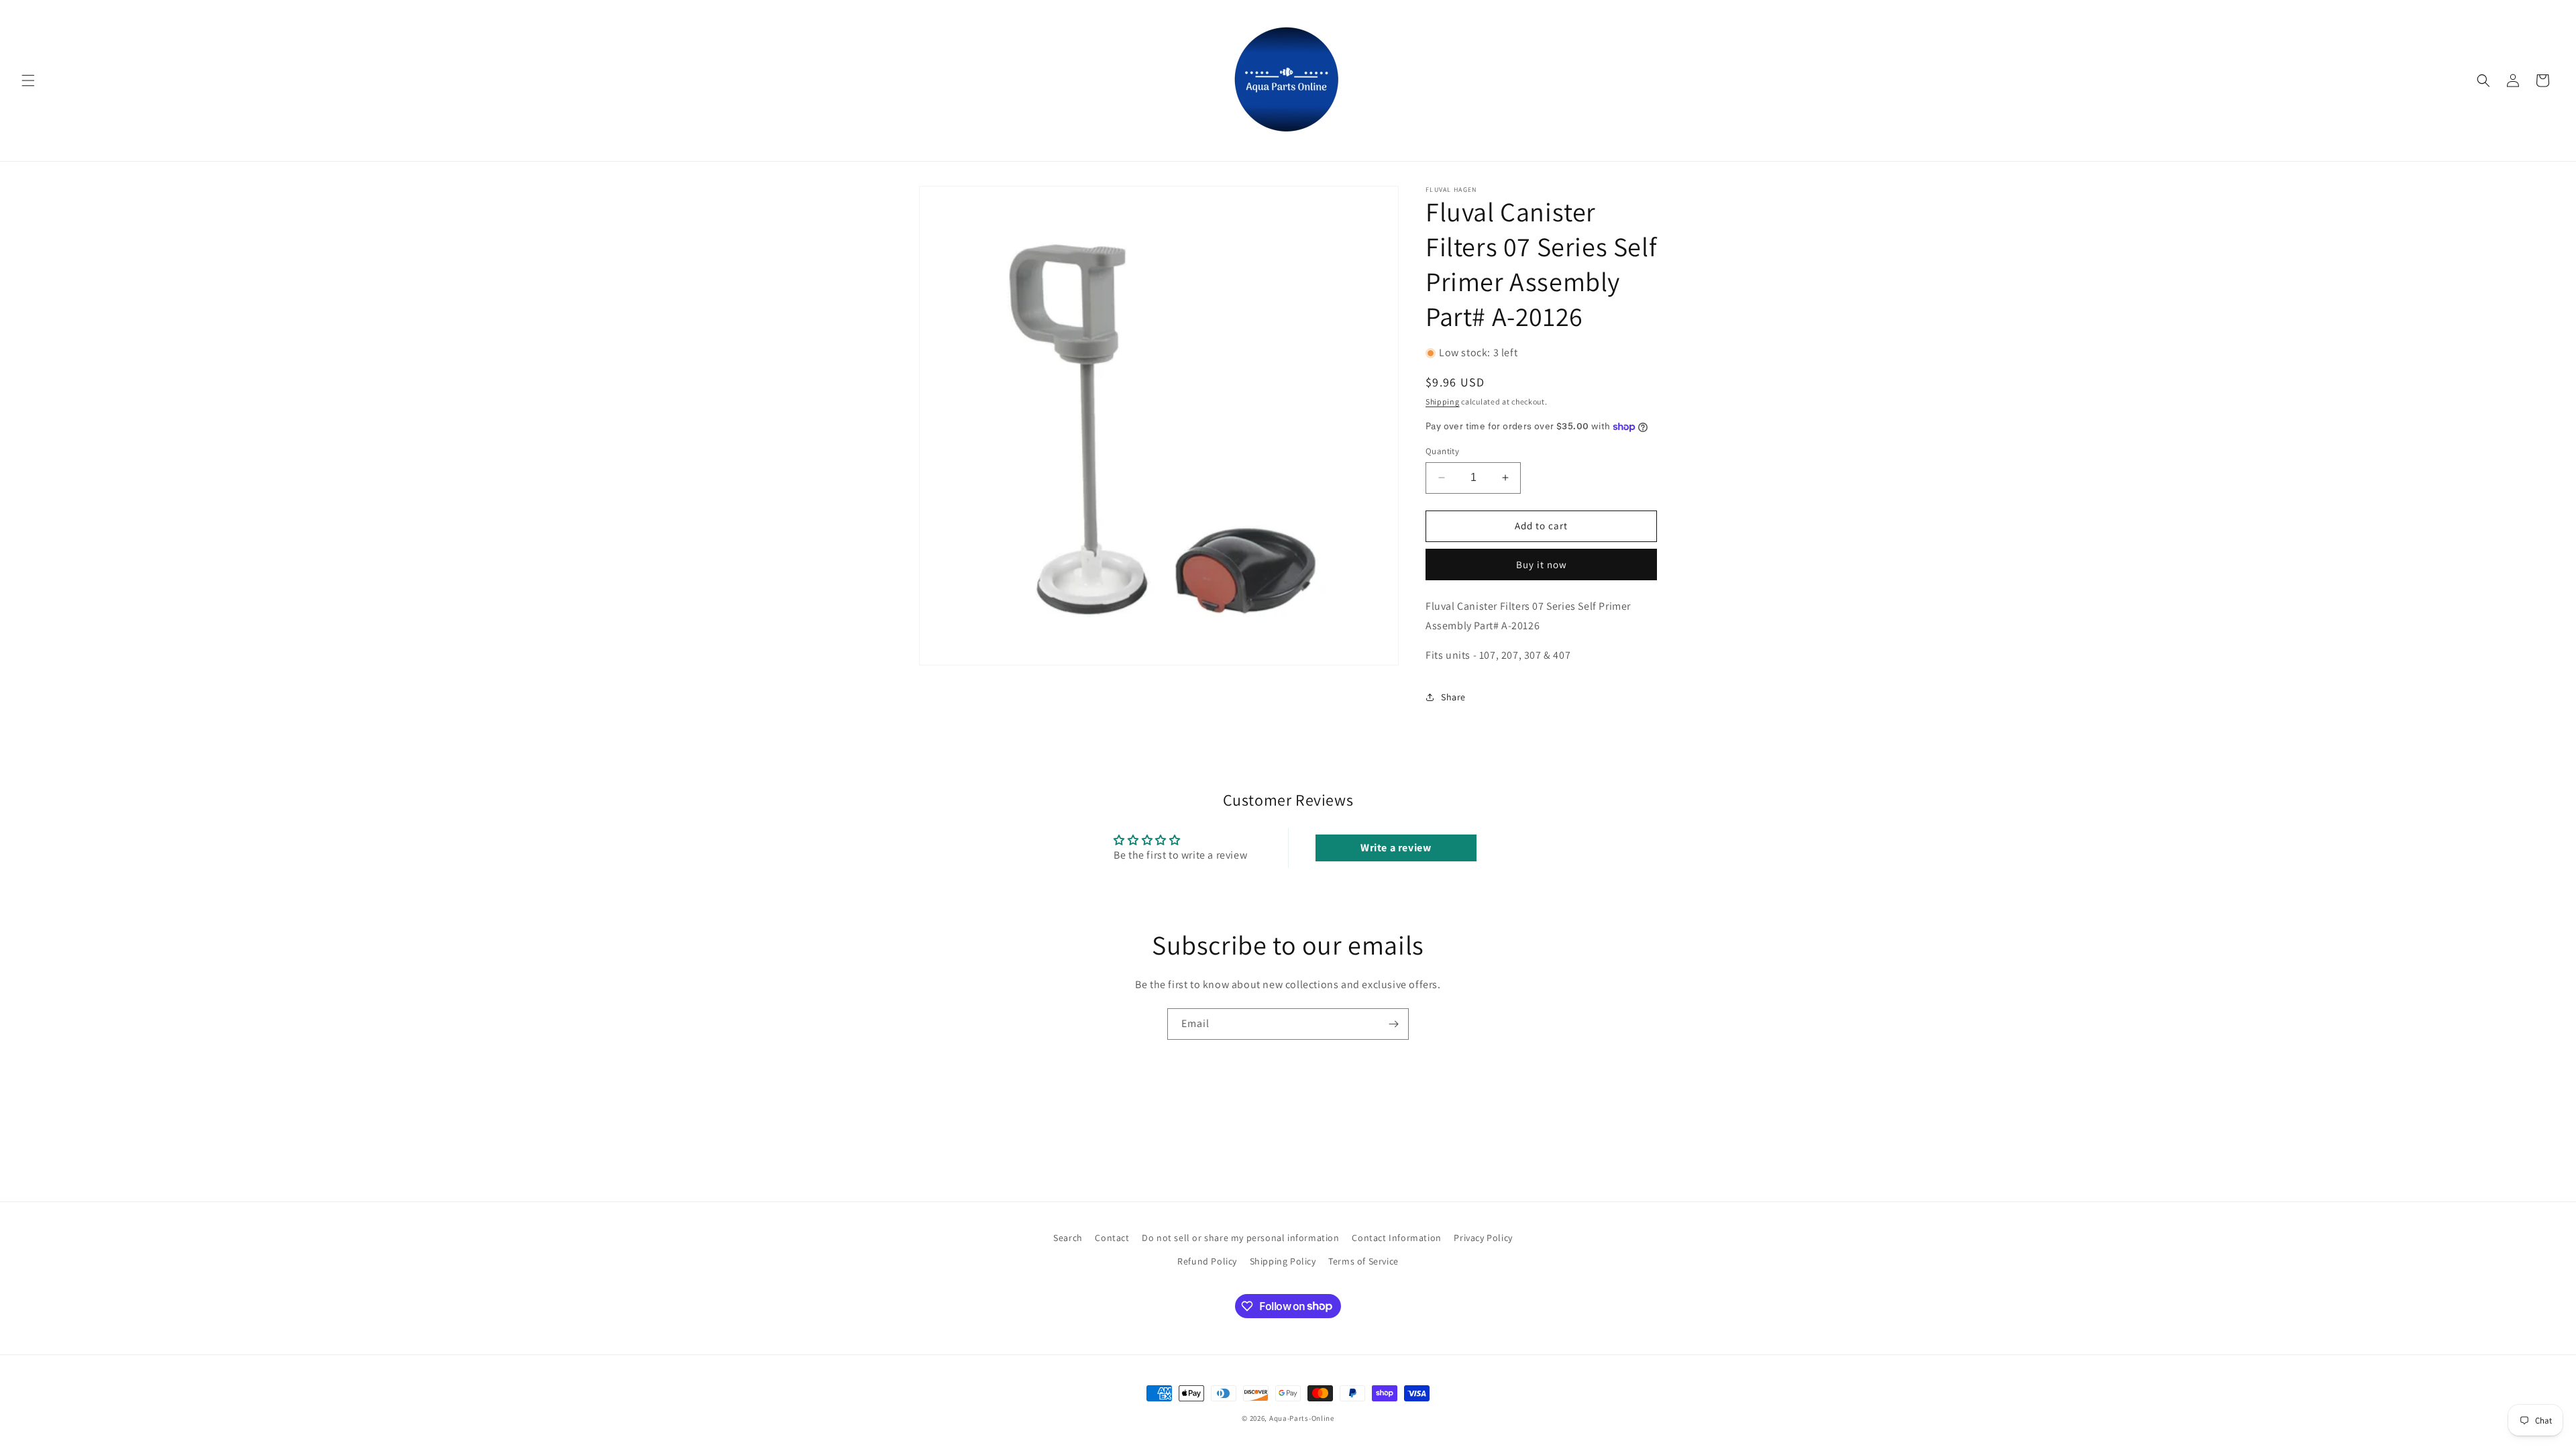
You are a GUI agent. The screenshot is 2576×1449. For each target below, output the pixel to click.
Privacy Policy (1483, 1238)
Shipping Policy (1283, 1261)
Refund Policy (1207, 1261)
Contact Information (1396, 1238)
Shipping (1443, 401)
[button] (28, 80)
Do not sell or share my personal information (1240, 1238)
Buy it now (1542, 565)
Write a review (1396, 848)
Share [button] (1453, 697)
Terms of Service (1363, 1261)
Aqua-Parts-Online (1302, 1418)
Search (1068, 1238)
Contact (1112, 1238)
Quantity (1442, 451)
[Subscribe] (1393, 1024)
